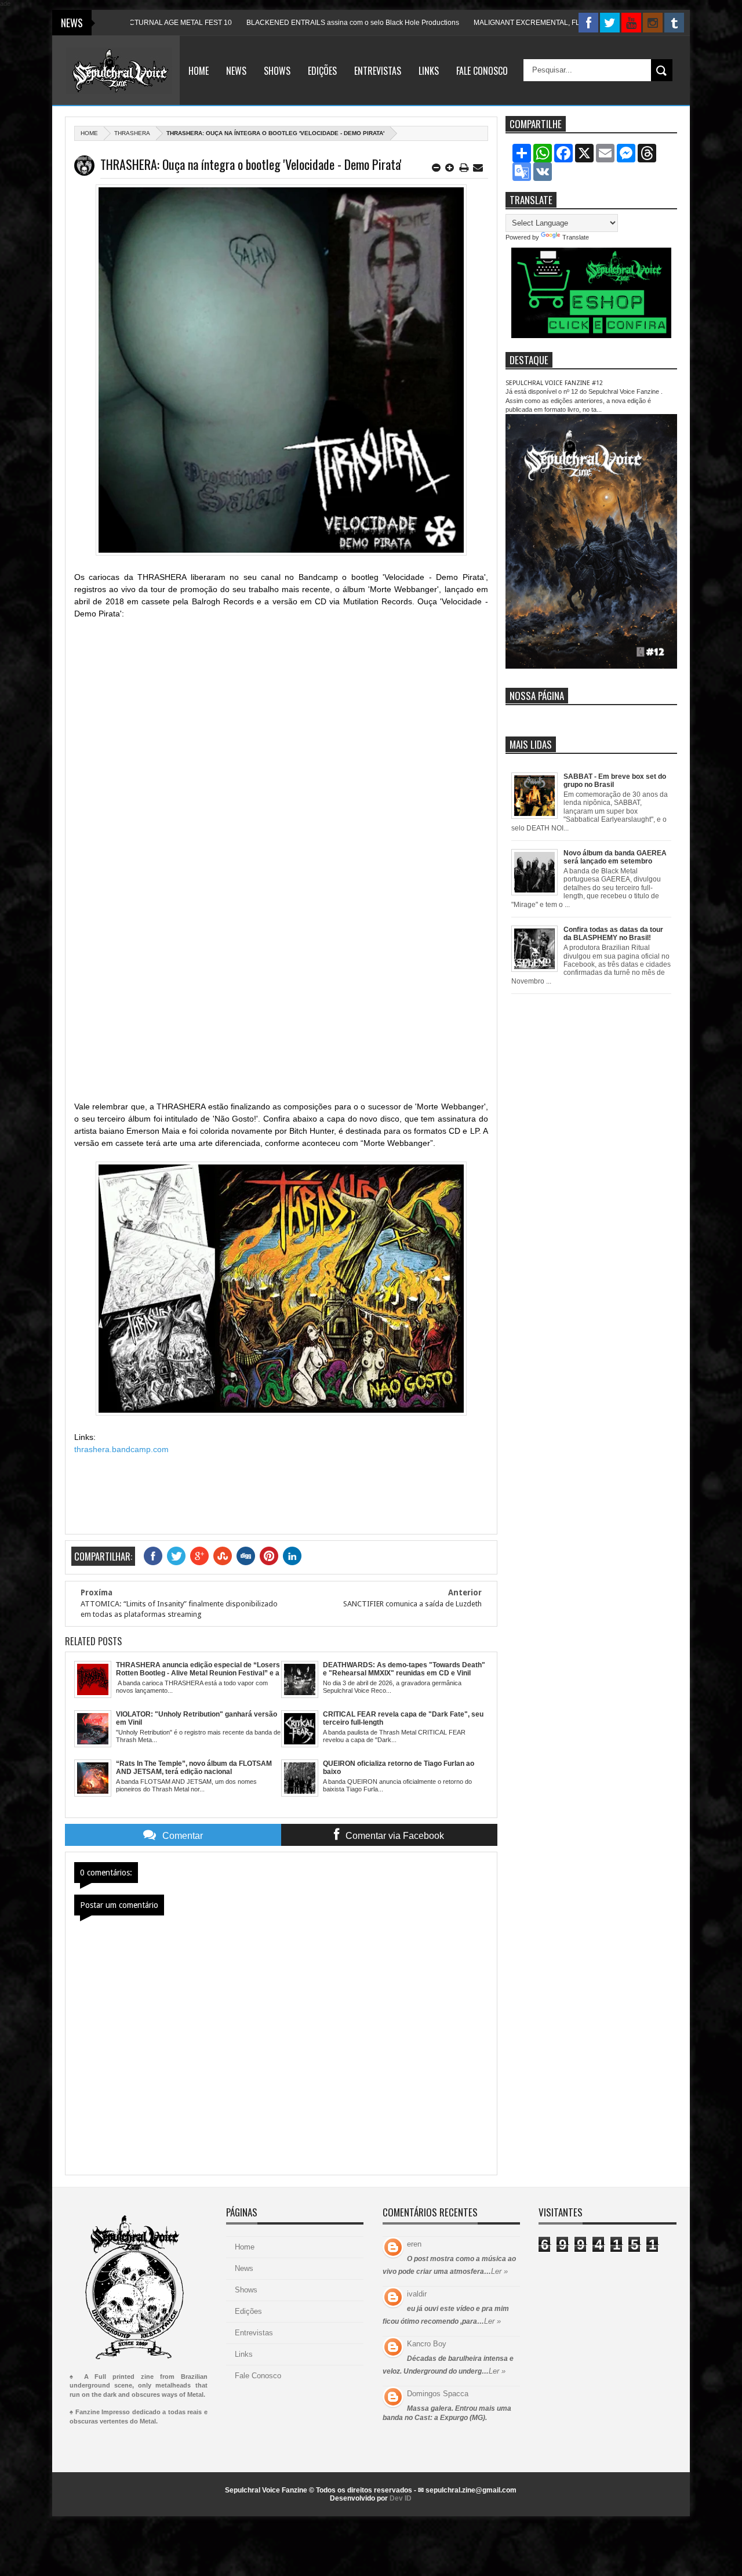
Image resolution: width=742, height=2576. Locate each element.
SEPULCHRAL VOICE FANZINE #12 (554, 383)
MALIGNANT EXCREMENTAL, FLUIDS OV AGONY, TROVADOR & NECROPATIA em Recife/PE (569, 23)
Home (199, 71)
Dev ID (401, 2498)
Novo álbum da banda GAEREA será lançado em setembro (615, 857)
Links (429, 71)
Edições (322, 71)
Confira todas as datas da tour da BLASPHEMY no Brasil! (613, 934)
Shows (277, 71)
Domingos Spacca (438, 2394)
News (236, 71)
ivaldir (417, 2294)
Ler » (499, 2271)
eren (414, 2244)
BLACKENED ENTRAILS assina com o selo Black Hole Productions (299, 23)
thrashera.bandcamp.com (121, 1449)
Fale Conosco (482, 71)
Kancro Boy (427, 2344)
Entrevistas (378, 71)
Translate (576, 237)
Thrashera (132, 133)
